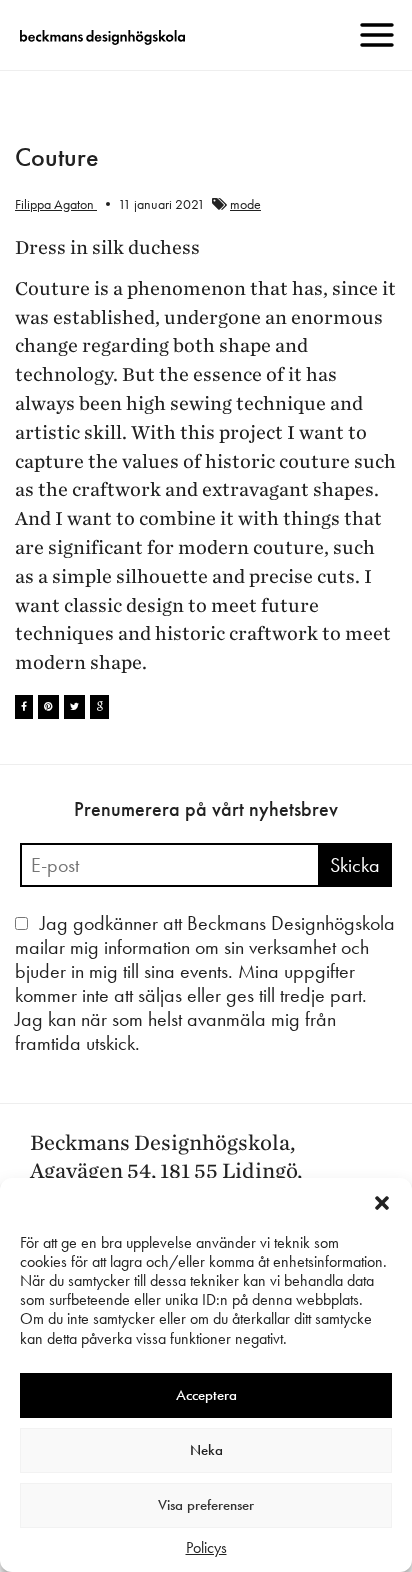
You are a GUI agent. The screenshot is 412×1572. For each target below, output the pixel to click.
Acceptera (206, 1395)
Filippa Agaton (56, 204)
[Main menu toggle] (377, 35)
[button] (382, 1203)
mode (245, 204)
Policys (206, 1547)
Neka (206, 1450)
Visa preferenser (206, 1505)
